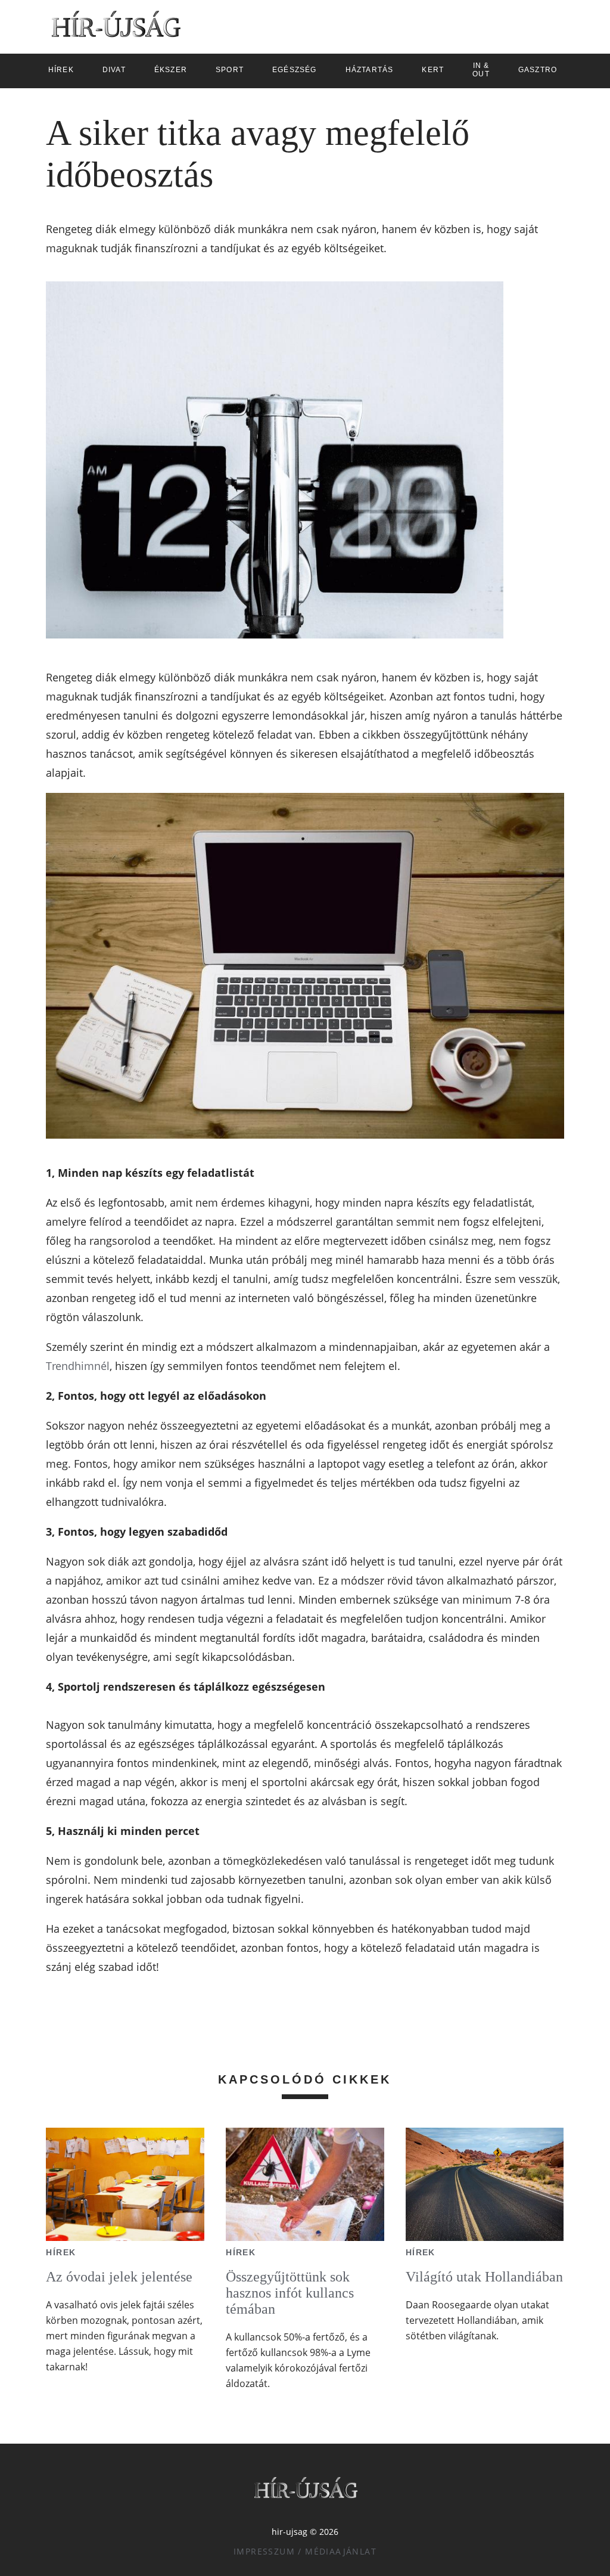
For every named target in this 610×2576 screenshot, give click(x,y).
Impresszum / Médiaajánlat (305, 2551)
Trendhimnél (78, 1366)
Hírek (61, 2252)
